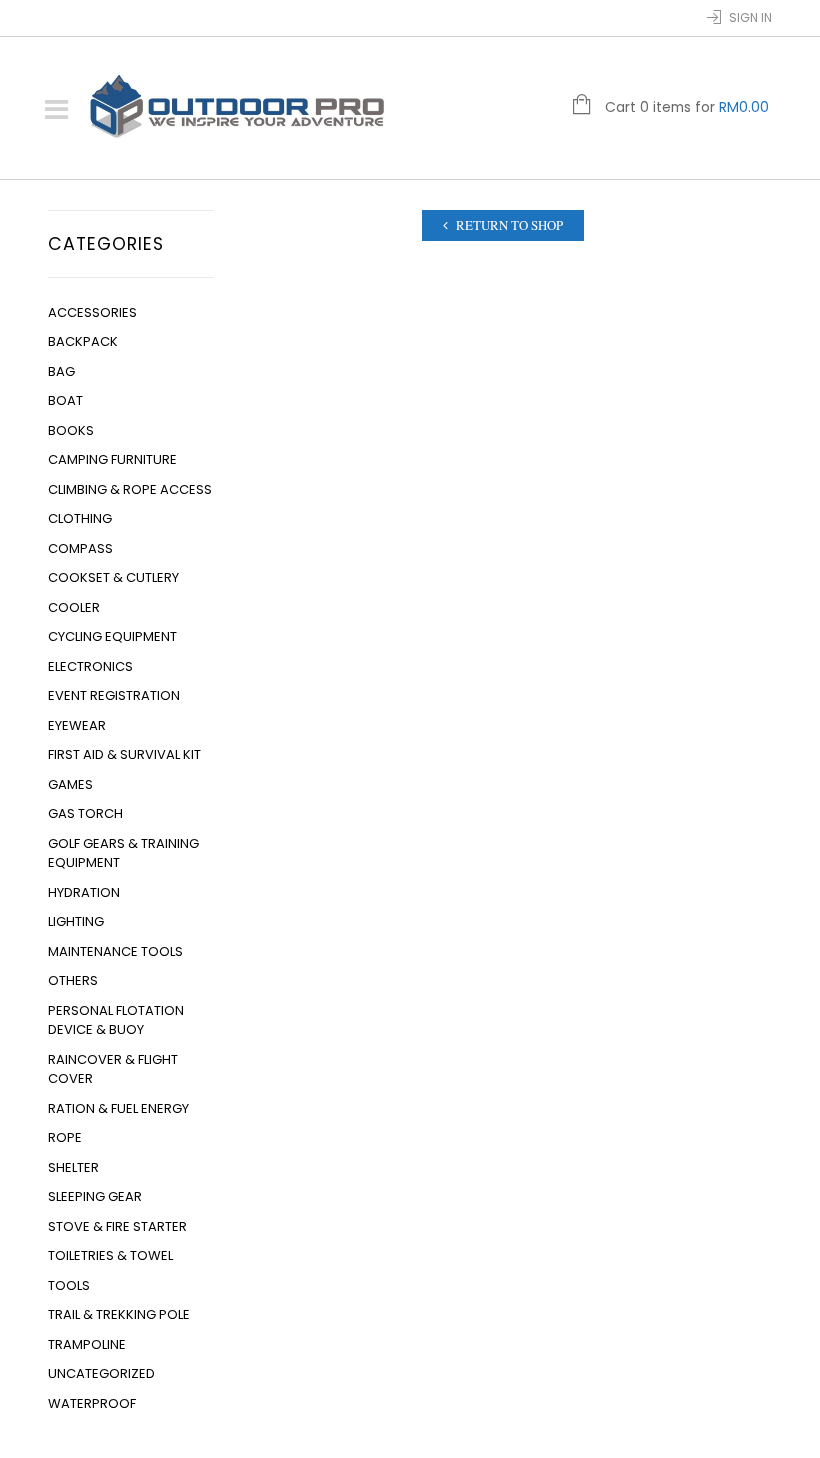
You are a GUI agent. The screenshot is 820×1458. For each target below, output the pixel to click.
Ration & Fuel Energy (118, 1108)
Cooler (74, 607)
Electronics (90, 666)
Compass (80, 548)
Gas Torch (85, 813)
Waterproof (92, 1403)
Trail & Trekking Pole (119, 1314)
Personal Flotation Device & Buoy (116, 1020)
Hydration (84, 892)
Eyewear (77, 725)
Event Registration (114, 695)
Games (70, 784)
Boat (65, 400)
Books (71, 430)
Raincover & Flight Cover (113, 1069)
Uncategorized (101, 1373)
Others (73, 980)
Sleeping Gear (95, 1196)
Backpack (83, 341)
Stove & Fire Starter (117, 1226)
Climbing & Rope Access (130, 489)
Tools (69, 1285)
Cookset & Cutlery (113, 577)
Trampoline (87, 1344)
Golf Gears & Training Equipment (123, 853)
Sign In (750, 17)
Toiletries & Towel (110, 1255)
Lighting (76, 921)
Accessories (92, 312)
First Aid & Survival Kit (124, 754)
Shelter (73, 1167)
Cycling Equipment (112, 636)
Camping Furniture (112, 459)
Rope (65, 1137)
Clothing (80, 518)
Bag (61, 371)
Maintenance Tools (115, 951)
